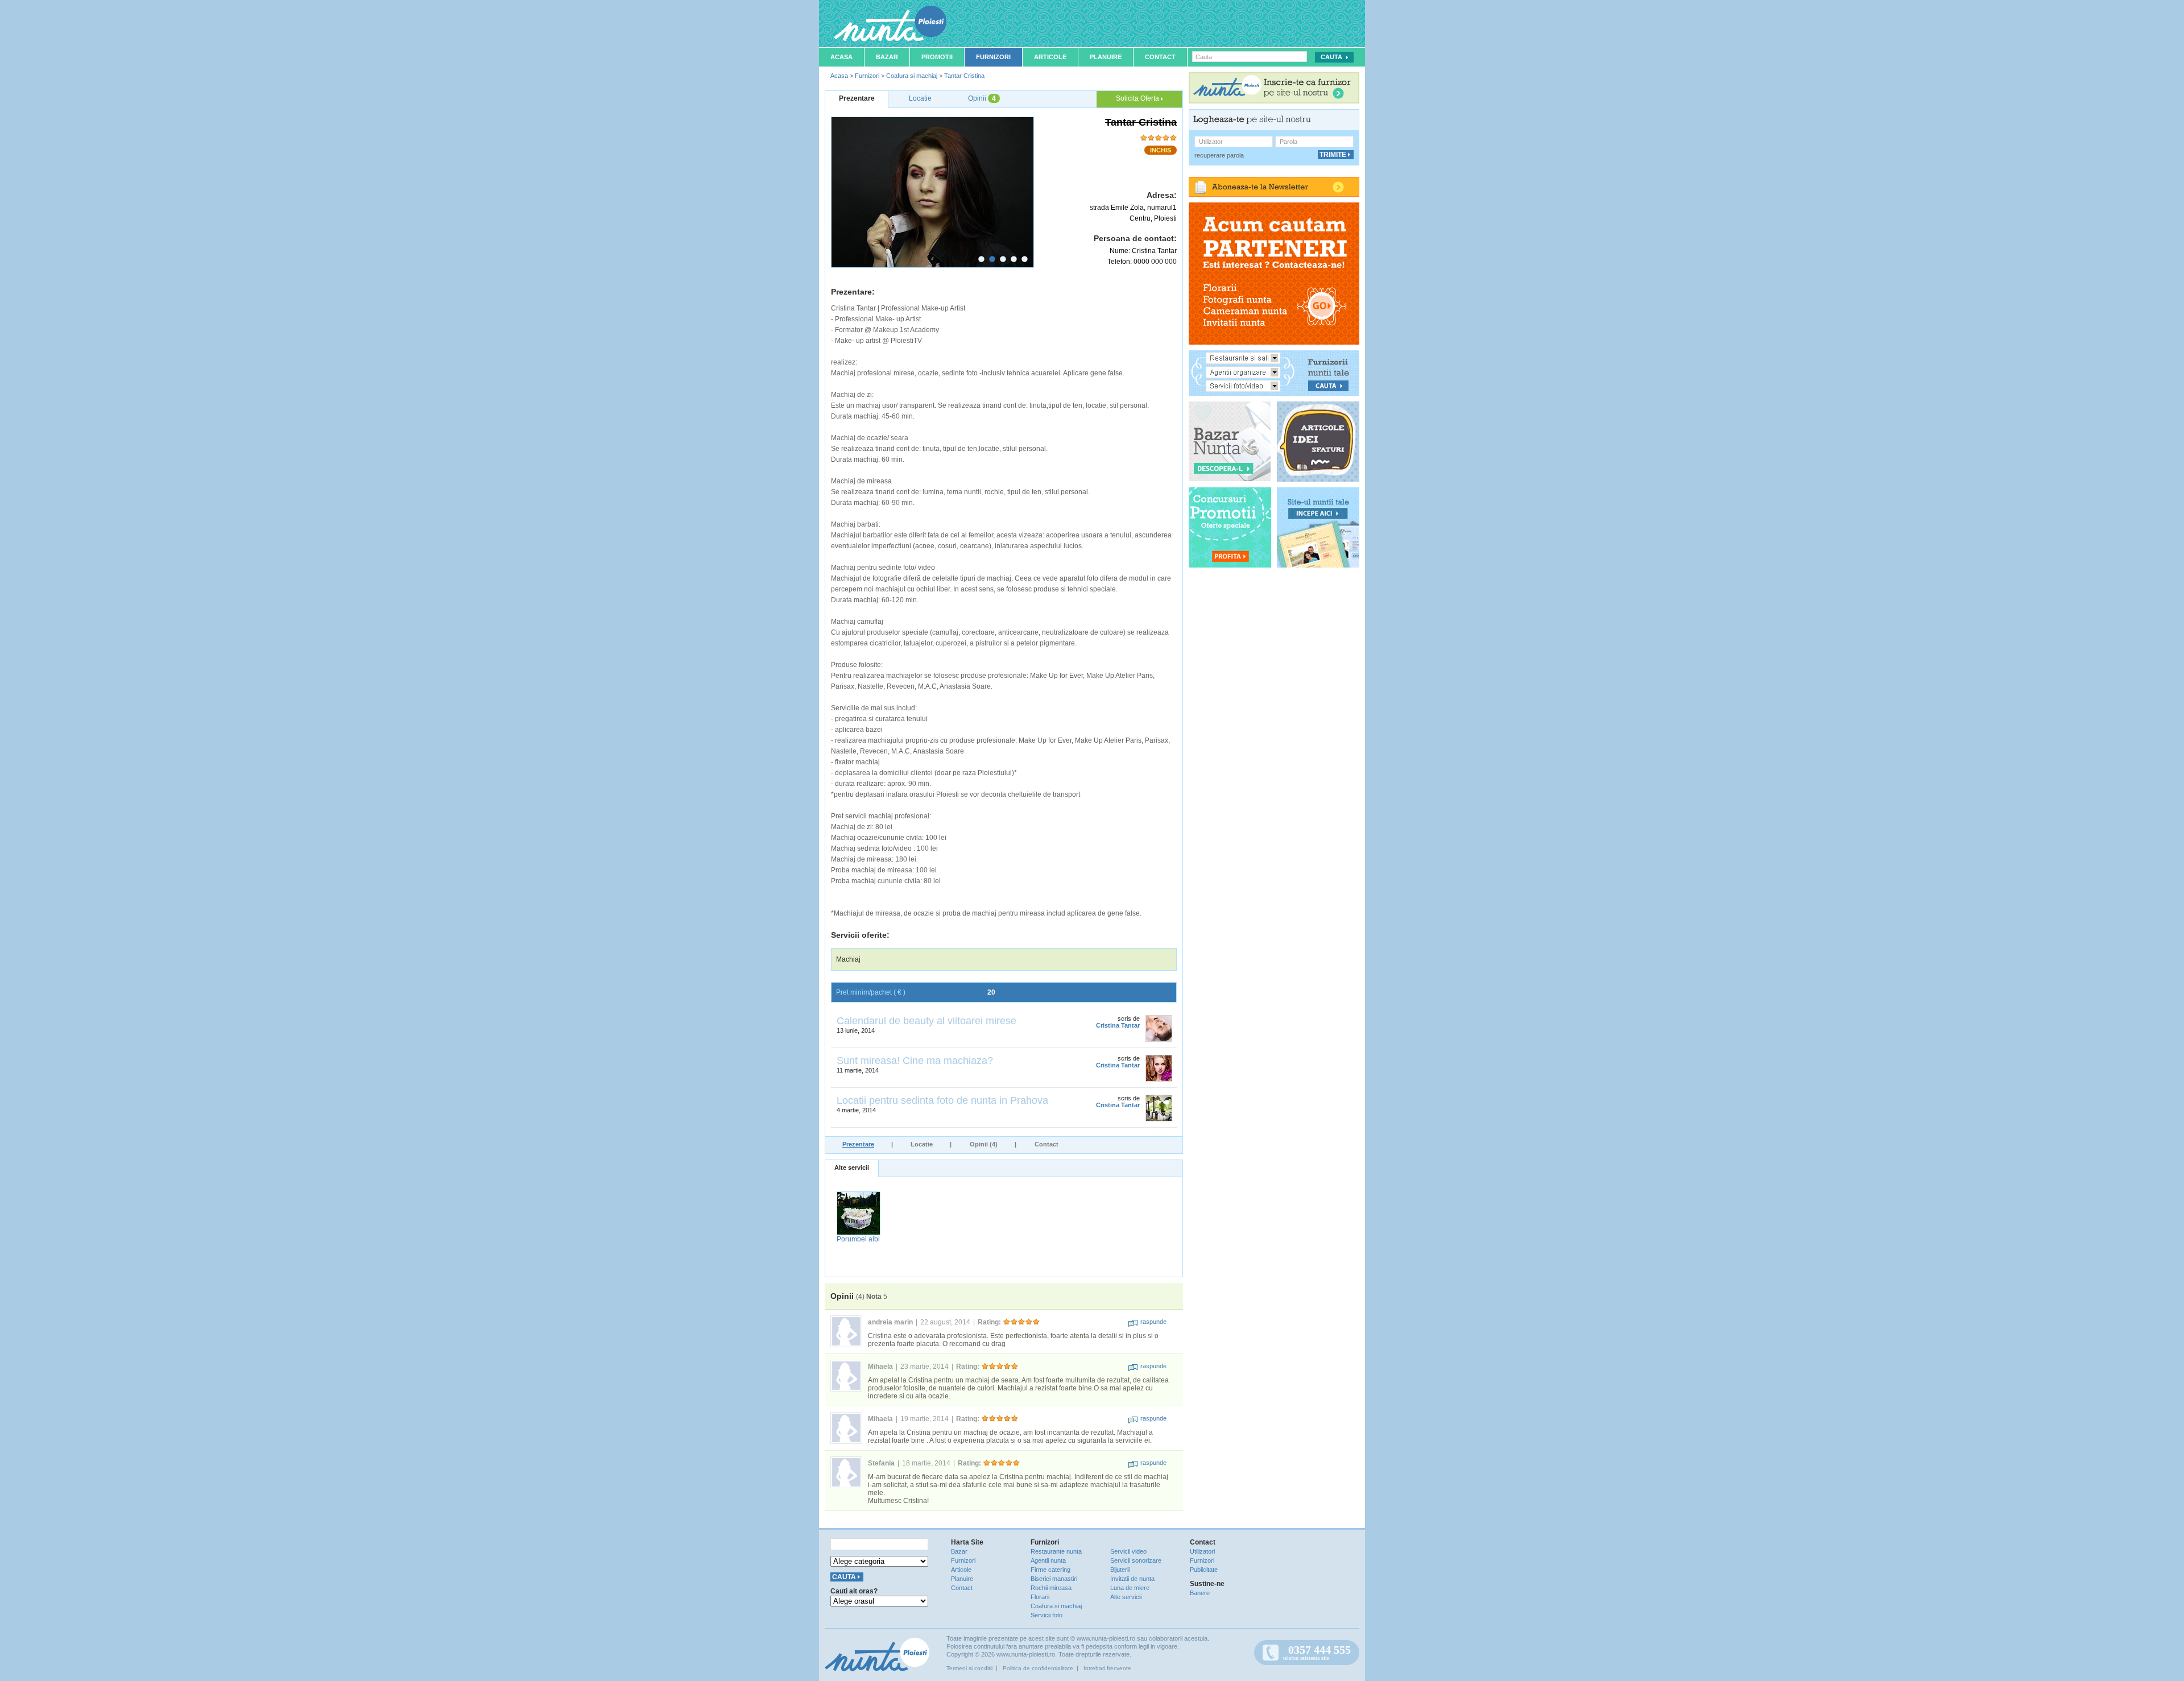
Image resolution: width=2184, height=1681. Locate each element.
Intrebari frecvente (1107, 1668)
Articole (1050, 57)
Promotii (937, 57)
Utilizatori (1202, 1551)
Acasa (841, 57)
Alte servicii (852, 1167)
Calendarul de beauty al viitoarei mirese (926, 1021)
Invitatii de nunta (1132, 1579)
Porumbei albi (858, 1239)
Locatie (922, 1144)
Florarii (1040, 1597)
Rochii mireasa (1051, 1588)
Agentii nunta (1048, 1560)
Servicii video (1128, 1551)
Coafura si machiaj (912, 76)
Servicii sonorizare (1136, 1560)
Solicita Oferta (1138, 98)
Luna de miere (1130, 1588)
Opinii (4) (984, 1144)
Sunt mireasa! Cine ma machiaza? (915, 1061)
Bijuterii (1120, 1570)
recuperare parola (1219, 155)
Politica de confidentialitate (1038, 1668)
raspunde (1153, 1322)
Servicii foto (1046, 1615)
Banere (1200, 1593)
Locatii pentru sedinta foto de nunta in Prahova (942, 1100)
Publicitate (1204, 1570)
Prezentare (858, 1144)
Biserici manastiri (1054, 1579)
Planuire (1106, 57)
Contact (1160, 57)
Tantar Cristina (964, 76)
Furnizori (993, 57)
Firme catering (1050, 1570)
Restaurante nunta (1056, 1551)
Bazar (887, 57)
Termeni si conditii (969, 1668)
